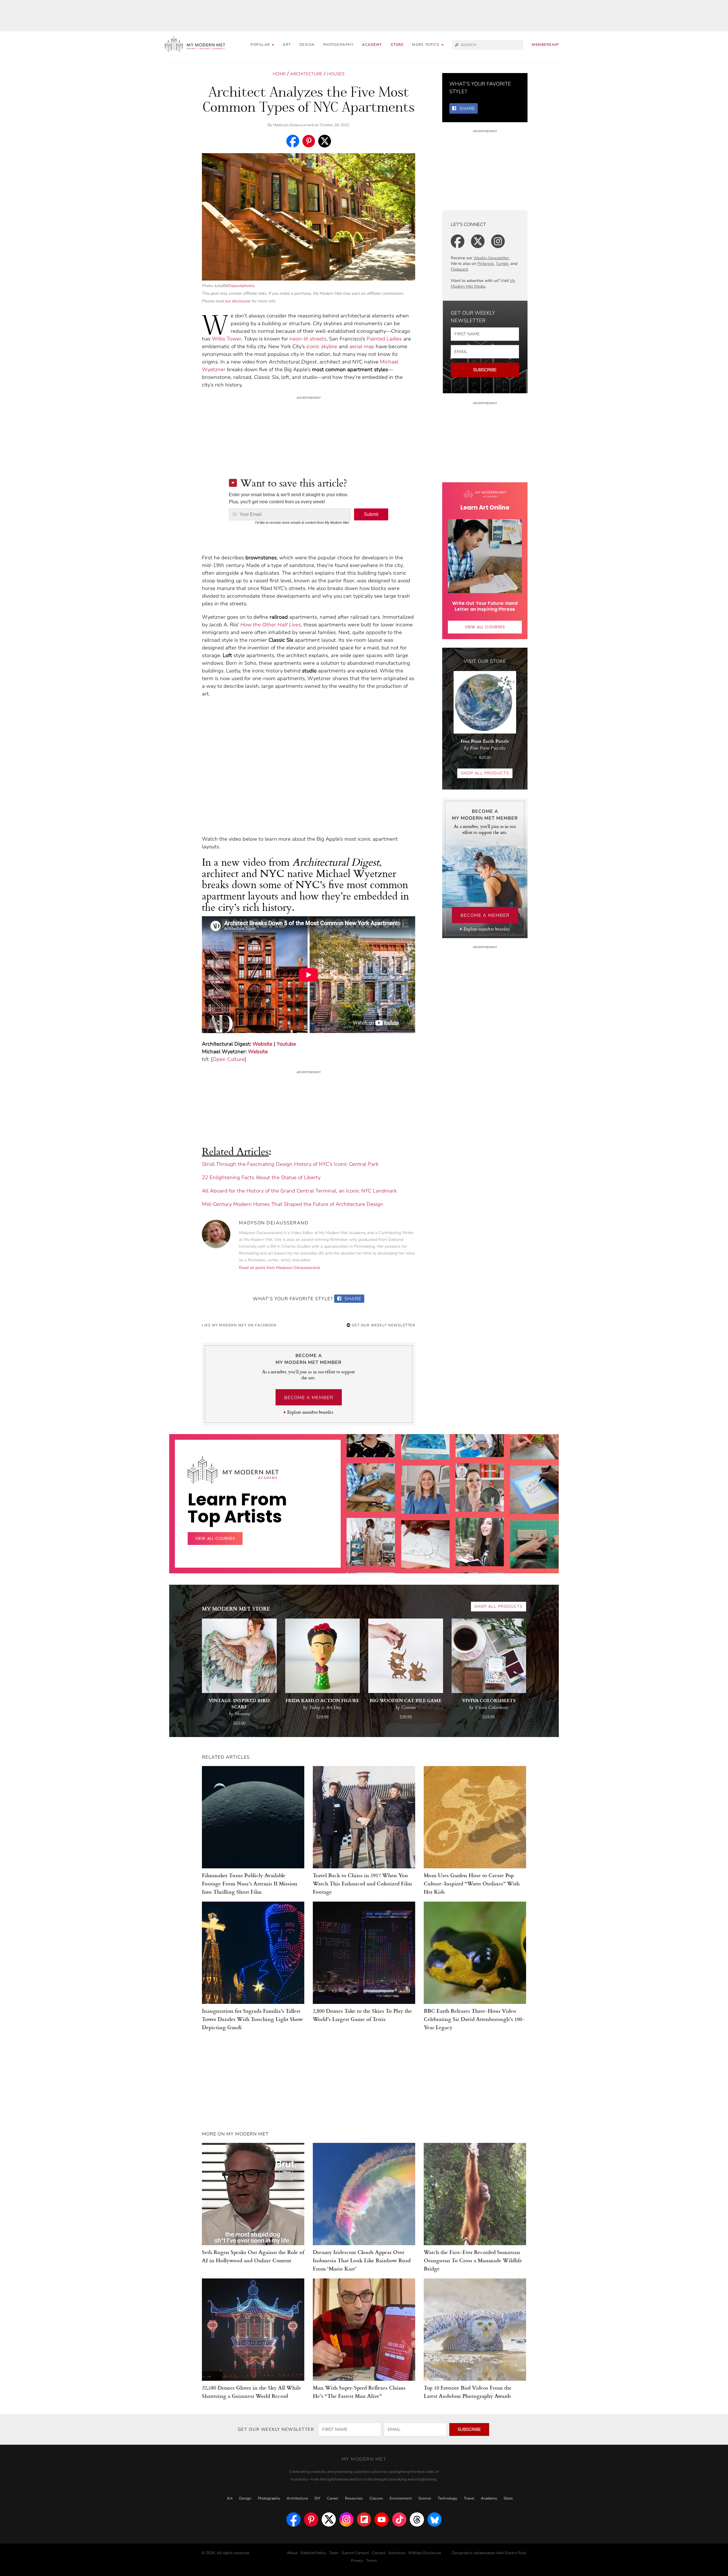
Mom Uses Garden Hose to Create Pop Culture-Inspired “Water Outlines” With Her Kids (472, 1883)
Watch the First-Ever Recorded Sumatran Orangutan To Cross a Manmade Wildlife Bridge (473, 2260)
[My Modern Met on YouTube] (382, 2519)
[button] (428, 45)
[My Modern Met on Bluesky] (435, 2519)
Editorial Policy (313, 2553)
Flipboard (459, 269)
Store (397, 45)
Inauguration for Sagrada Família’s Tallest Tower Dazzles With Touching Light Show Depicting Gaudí (252, 2019)
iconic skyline (322, 346)
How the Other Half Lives (271, 625)
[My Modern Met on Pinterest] (311, 2519)
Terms (372, 2561)
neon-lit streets (308, 339)
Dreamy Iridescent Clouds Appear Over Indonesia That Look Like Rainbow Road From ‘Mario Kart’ (362, 2260)
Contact (379, 2553)
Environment (401, 2498)
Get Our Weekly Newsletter (383, 1325)
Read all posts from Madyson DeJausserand (279, 1268)
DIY (318, 2498)
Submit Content (355, 2553)
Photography (339, 45)
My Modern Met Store (236, 1608)
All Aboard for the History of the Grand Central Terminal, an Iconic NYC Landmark (299, 1191)
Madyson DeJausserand (293, 125)
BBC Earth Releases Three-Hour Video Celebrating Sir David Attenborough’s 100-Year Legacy (474, 2019)
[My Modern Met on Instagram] (346, 2519)
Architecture (306, 74)
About (292, 2553)
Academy (372, 45)
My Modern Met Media (483, 283)
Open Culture (229, 1059)
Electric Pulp (515, 2553)
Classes (376, 2498)
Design (307, 45)
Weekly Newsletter (491, 258)
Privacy (357, 2561)
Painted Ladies (384, 339)
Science (425, 2498)
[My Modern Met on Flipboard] (364, 2519)
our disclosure (238, 301)
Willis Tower (227, 339)
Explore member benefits (310, 1412)
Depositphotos (241, 286)
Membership (545, 45)
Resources (354, 2498)
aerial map (362, 346)
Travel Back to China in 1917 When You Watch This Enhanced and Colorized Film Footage (362, 1883)
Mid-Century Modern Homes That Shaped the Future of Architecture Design (293, 1204)
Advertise (397, 2553)
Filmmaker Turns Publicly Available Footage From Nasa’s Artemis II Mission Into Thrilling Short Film (250, 1883)
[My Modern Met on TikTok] (399, 2519)
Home (279, 74)
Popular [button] (261, 45)
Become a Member (309, 1398)
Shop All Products (485, 773)
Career (333, 2498)
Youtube (286, 1044)
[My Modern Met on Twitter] (329, 2519)
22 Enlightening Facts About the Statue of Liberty (261, 1177)
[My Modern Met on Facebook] (293, 2519)
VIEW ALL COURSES (485, 627)
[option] (371, 1554)
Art (287, 45)
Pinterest (485, 264)
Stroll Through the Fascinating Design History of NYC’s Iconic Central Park (290, 1164)
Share (352, 1299)
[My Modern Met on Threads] (417, 2519)
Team (334, 2553)
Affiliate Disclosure (425, 2553)
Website (262, 1044)
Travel (469, 2498)
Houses (336, 74)
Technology (447, 2498)
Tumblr (502, 264)
